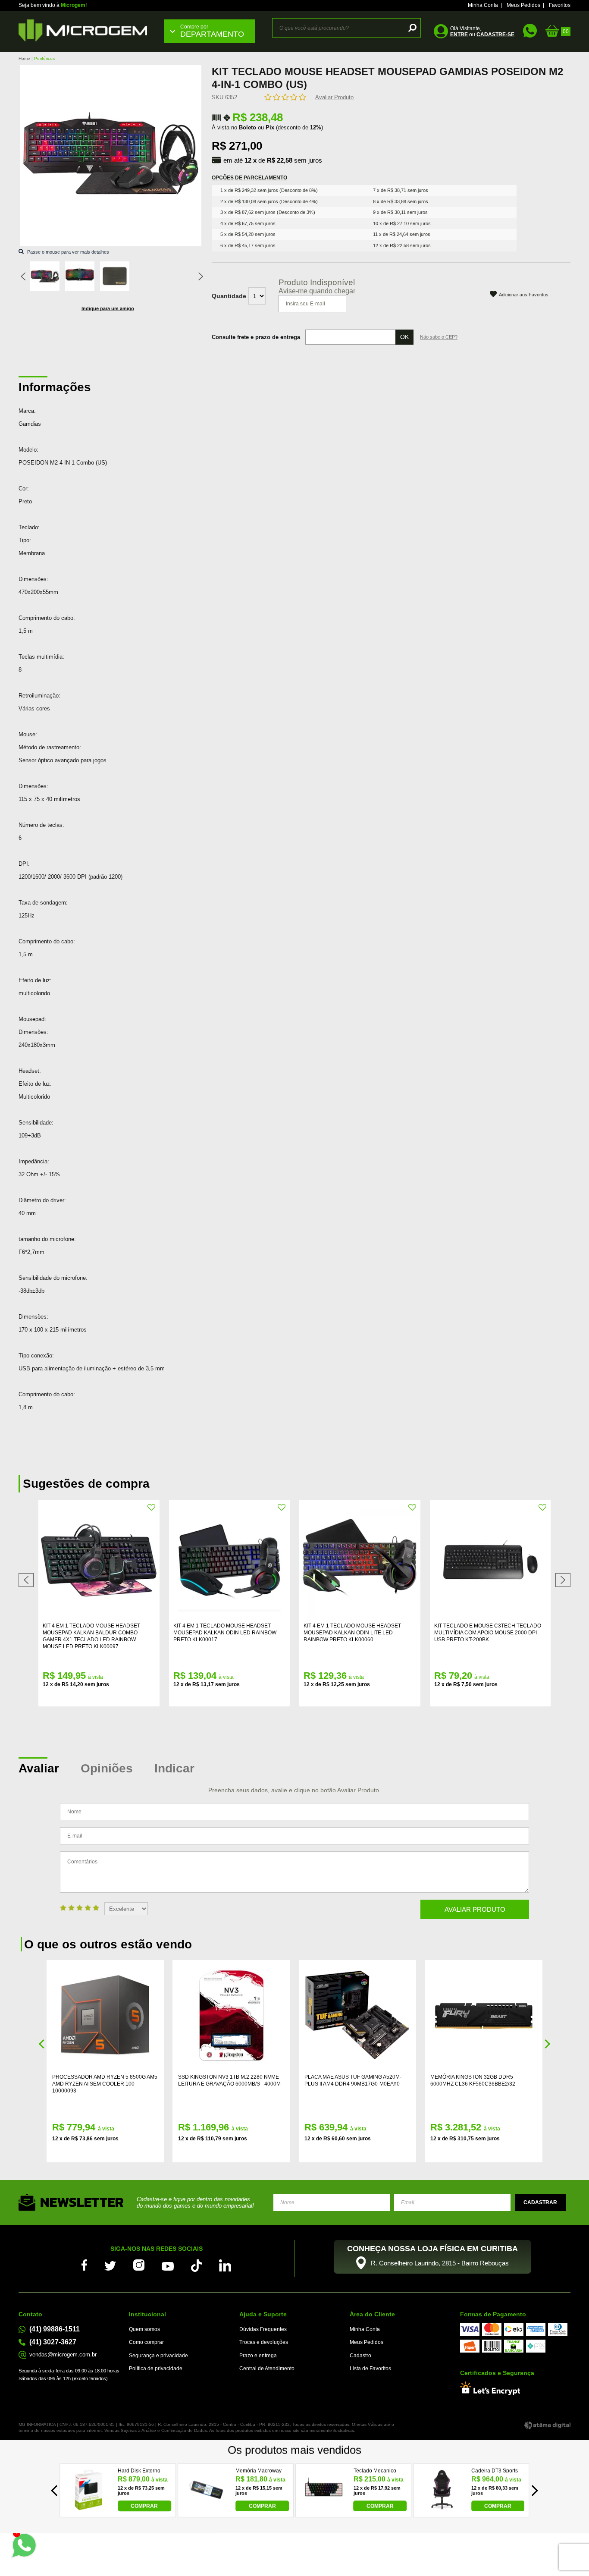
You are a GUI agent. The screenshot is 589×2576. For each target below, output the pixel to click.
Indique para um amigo (108, 308)
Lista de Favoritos (370, 2369)
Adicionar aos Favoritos (524, 295)
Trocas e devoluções (264, 2342)
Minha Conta (483, 5)
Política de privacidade (156, 2369)
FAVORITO (152, 1508)
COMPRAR (144, 2506)
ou (482, 35)
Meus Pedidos (523, 5)
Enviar (540, 2202)
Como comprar (146, 2342)
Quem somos (144, 2329)
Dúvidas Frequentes (263, 2329)
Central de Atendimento (267, 2369)
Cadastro (360, 2356)
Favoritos (560, 5)
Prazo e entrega (258, 2356)
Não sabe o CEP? (439, 337)
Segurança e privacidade (158, 2356)
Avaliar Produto (334, 97)
